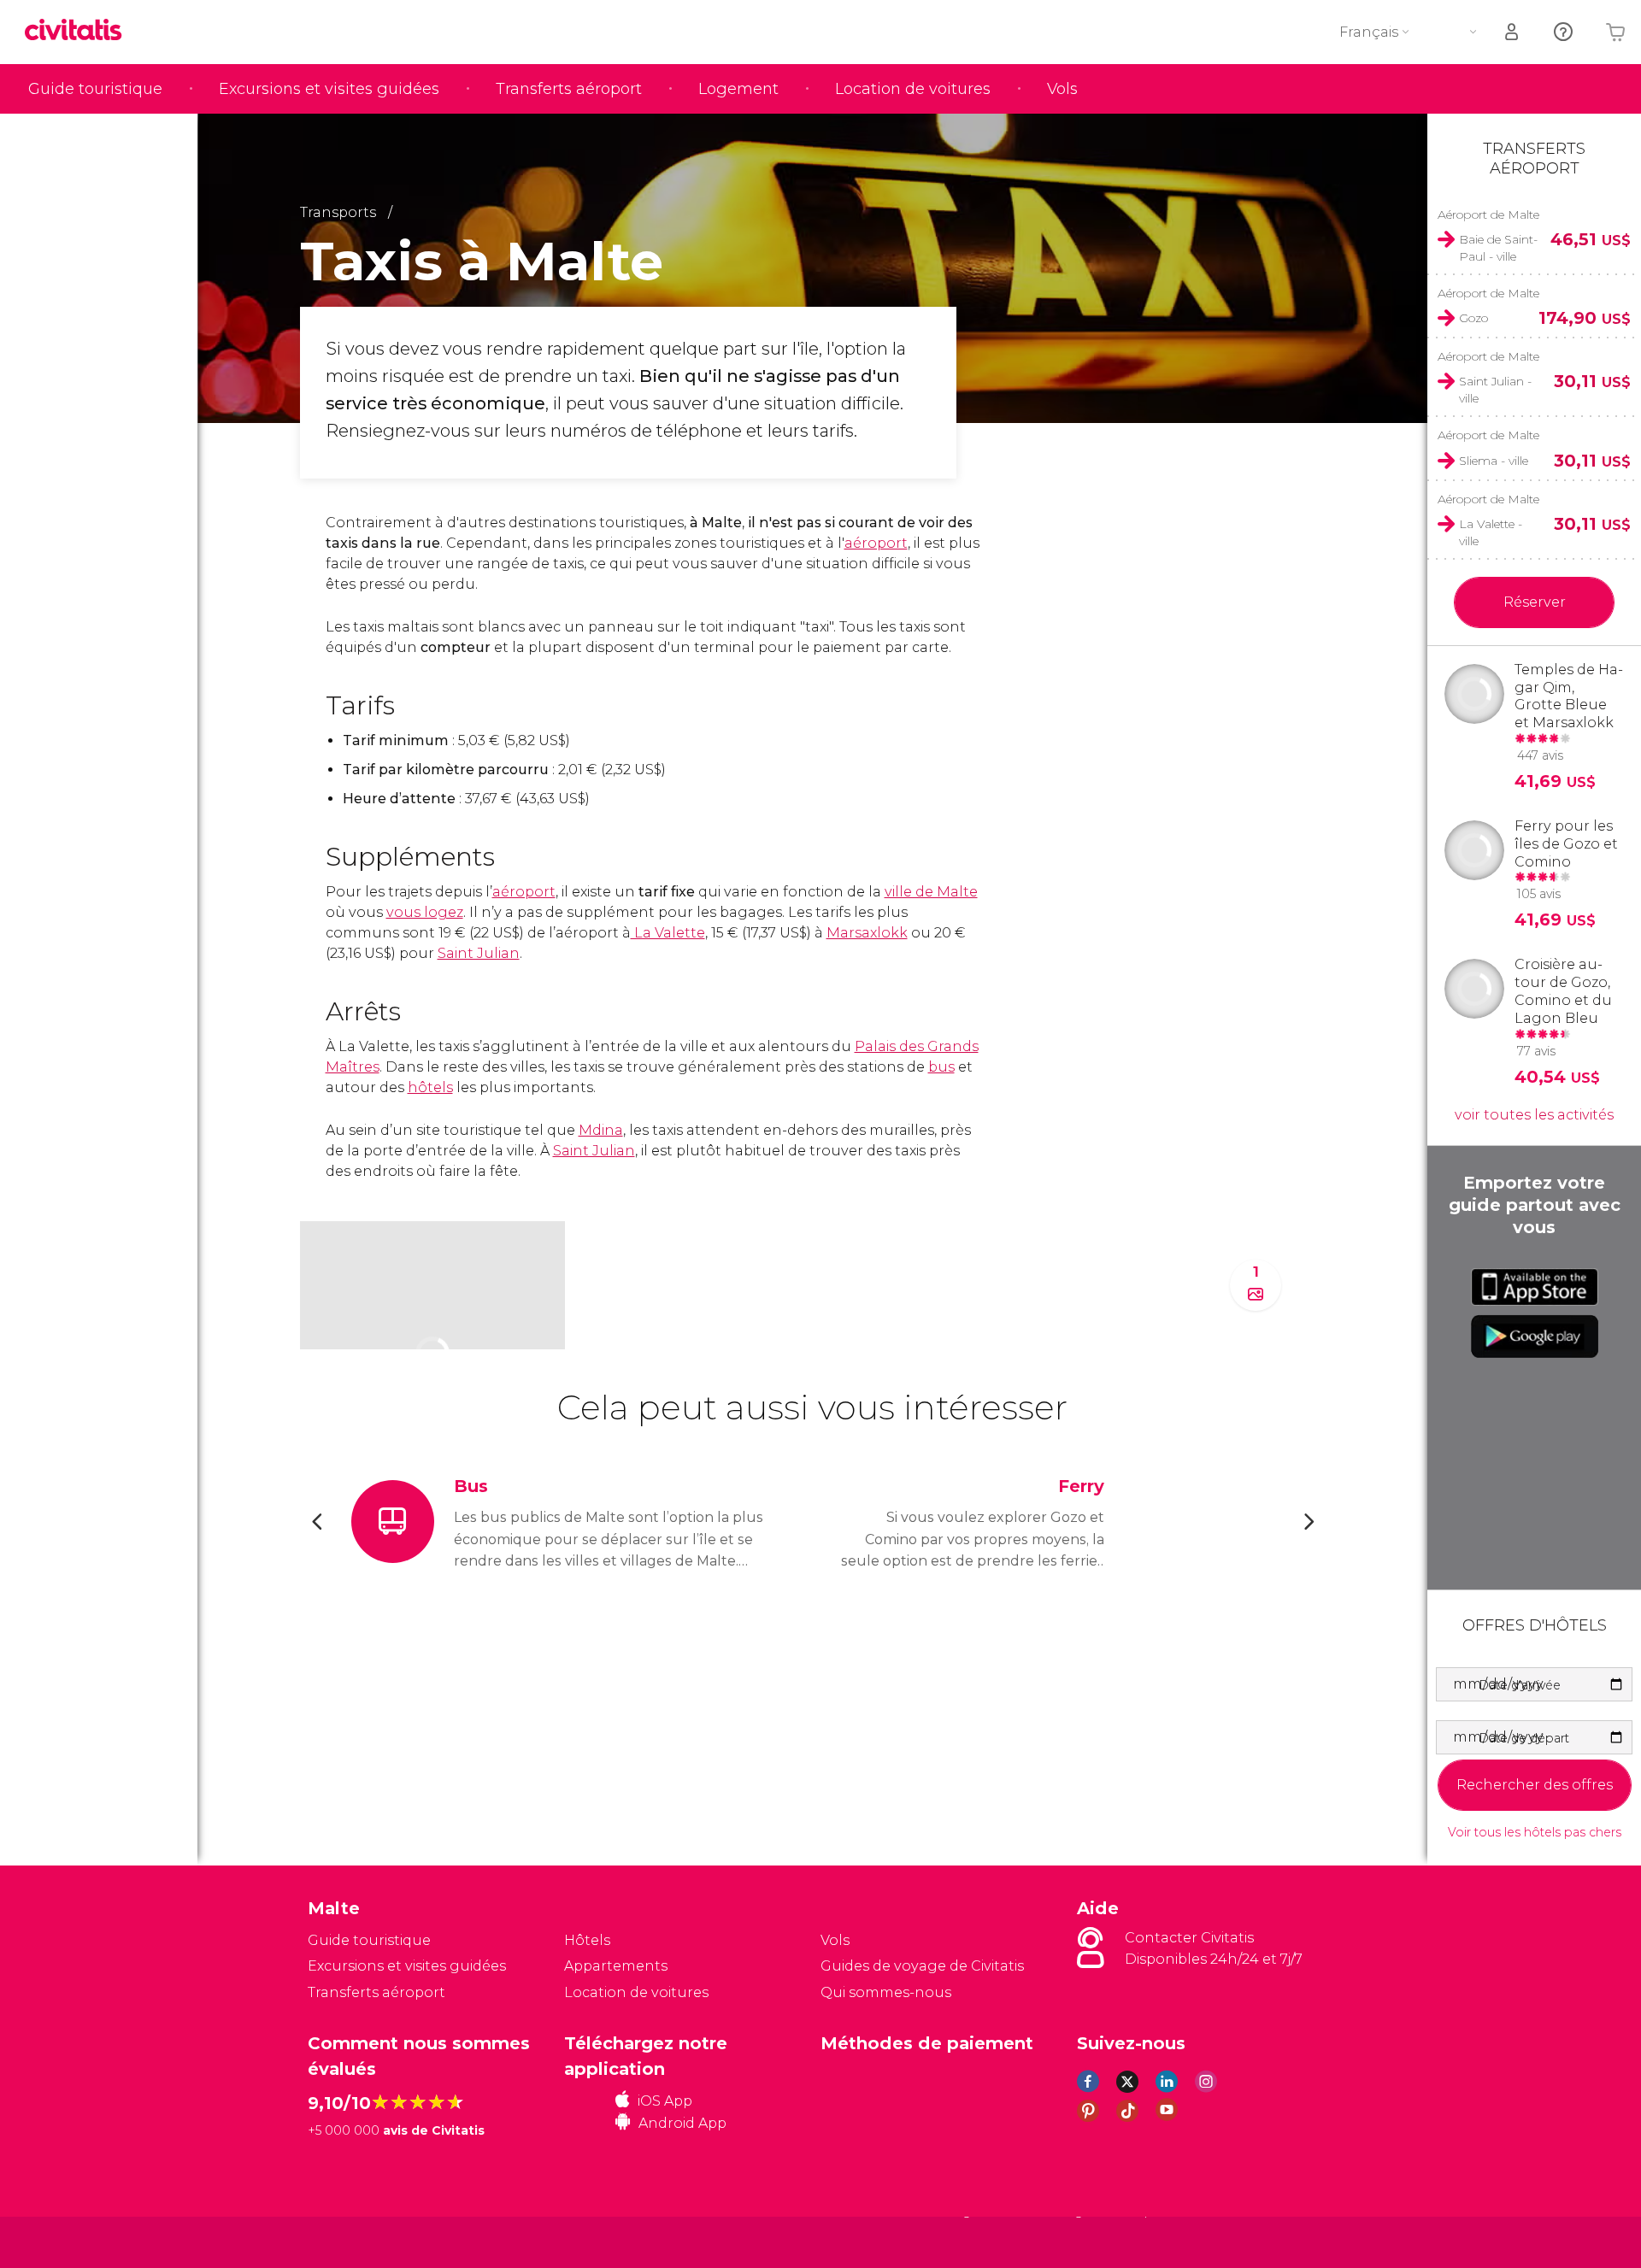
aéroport (876, 543)
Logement (738, 89)
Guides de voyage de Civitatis (922, 1966)
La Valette (668, 933)
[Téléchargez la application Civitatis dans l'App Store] (1535, 1287)
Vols (1062, 89)
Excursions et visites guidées (329, 89)
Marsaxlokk (867, 933)
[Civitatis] (351, 2241)
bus (941, 1067)
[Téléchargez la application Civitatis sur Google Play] (1535, 1337)
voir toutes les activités (1534, 1115)
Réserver (1535, 602)
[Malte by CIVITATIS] (79, 31)
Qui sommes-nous (886, 1992)
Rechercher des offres (1535, 1785)
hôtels (430, 1087)
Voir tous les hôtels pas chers (1535, 1833)
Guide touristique (95, 89)
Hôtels (587, 1940)
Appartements (616, 1966)
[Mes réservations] (1513, 32)
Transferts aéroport (569, 89)
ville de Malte (931, 892)
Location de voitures (913, 89)
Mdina (601, 1130)
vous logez (425, 912)
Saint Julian (479, 953)
